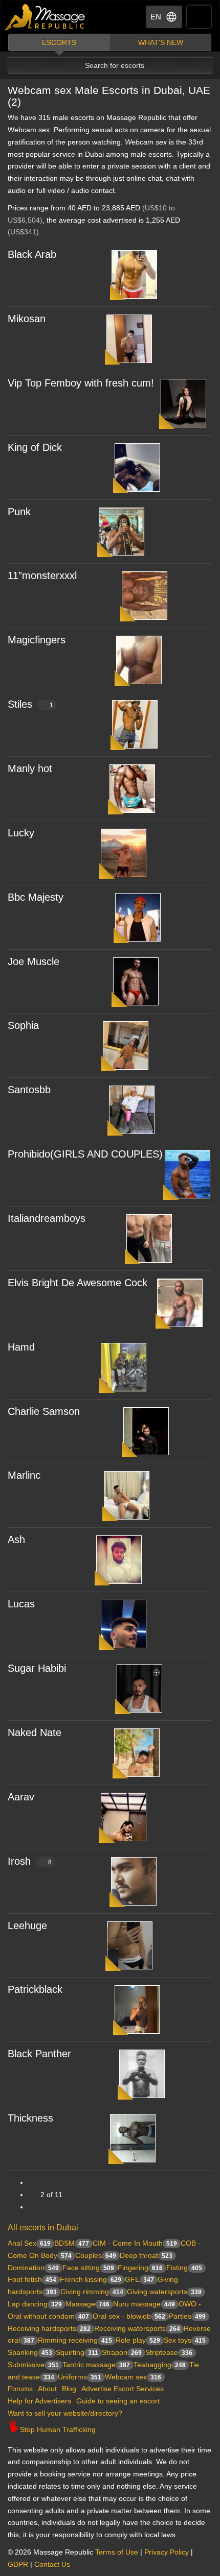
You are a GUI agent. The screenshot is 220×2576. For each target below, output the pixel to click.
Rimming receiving (75, 2340)
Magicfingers (37, 640)
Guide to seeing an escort (118, 2401)
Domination (33, 2268)
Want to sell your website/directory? (65, 2413)
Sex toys (185, 2340)
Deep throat (146, 2255)
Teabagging (160, 2365)
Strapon (122, 2352)
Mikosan (27, 319)
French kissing (91, 2279)
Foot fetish (32, 2279)
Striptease (169, 2352)
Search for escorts (115, 65)
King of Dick (35, 447)
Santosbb (29, 1090)
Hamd (21, 1347)
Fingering (140, 2268)
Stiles (30, 704)
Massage (87, 2304)
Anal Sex (29, 2243)
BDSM (72, 2243)
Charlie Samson (44, 1411)
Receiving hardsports (49, 2328)
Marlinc (24, 1475)
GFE (139, 2279)
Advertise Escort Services (123, 2389)
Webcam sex (133, 2377)
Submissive (33, 2365)
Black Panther (39, 2054)
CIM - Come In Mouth (135, 2243)
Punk (19, 512)
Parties (187, 2316)
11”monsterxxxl (42, 575)
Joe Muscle (34, 961)
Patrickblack (35, 1989)
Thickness (30, 2118)
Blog (69, 2389)
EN (156, 17)
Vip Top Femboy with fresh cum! (81, 383)
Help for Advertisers (39, 2401)
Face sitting (88, 2268)
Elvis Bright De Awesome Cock (78, 1283)
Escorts (59, 42)
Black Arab (32, 254)
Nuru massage (144, 2304)
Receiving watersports (137, 2328)
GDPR (18, 2564)
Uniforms (80, 2377)
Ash (16, 1539)
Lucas (21, 1604)
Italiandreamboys (47, 1218)
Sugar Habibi (37, 1668)
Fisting (184, 2268)
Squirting (77, 2352)
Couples (96, 2255)
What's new (161, 42)
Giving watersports (164, 2292)
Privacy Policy (167, 2552)
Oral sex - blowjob (129, 2316)
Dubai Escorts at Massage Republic (45, 17)
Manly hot (30, 768)
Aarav (21, 1797)
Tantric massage (96, 2365)
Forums (20, 2389)
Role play (138, 2340)
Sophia (23, 1025)
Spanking (30, 2352)
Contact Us (52, 2564)
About (47, 2389)
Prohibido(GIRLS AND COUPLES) (85, 1154)
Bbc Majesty (36, 897)
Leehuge (27, 1925)
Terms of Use (117, 2552)
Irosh (30, 1861)
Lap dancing (35, 2304)
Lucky (21, 833)
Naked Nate (35, 1732)
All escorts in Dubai (43, 2228)
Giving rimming (92, 2292)
